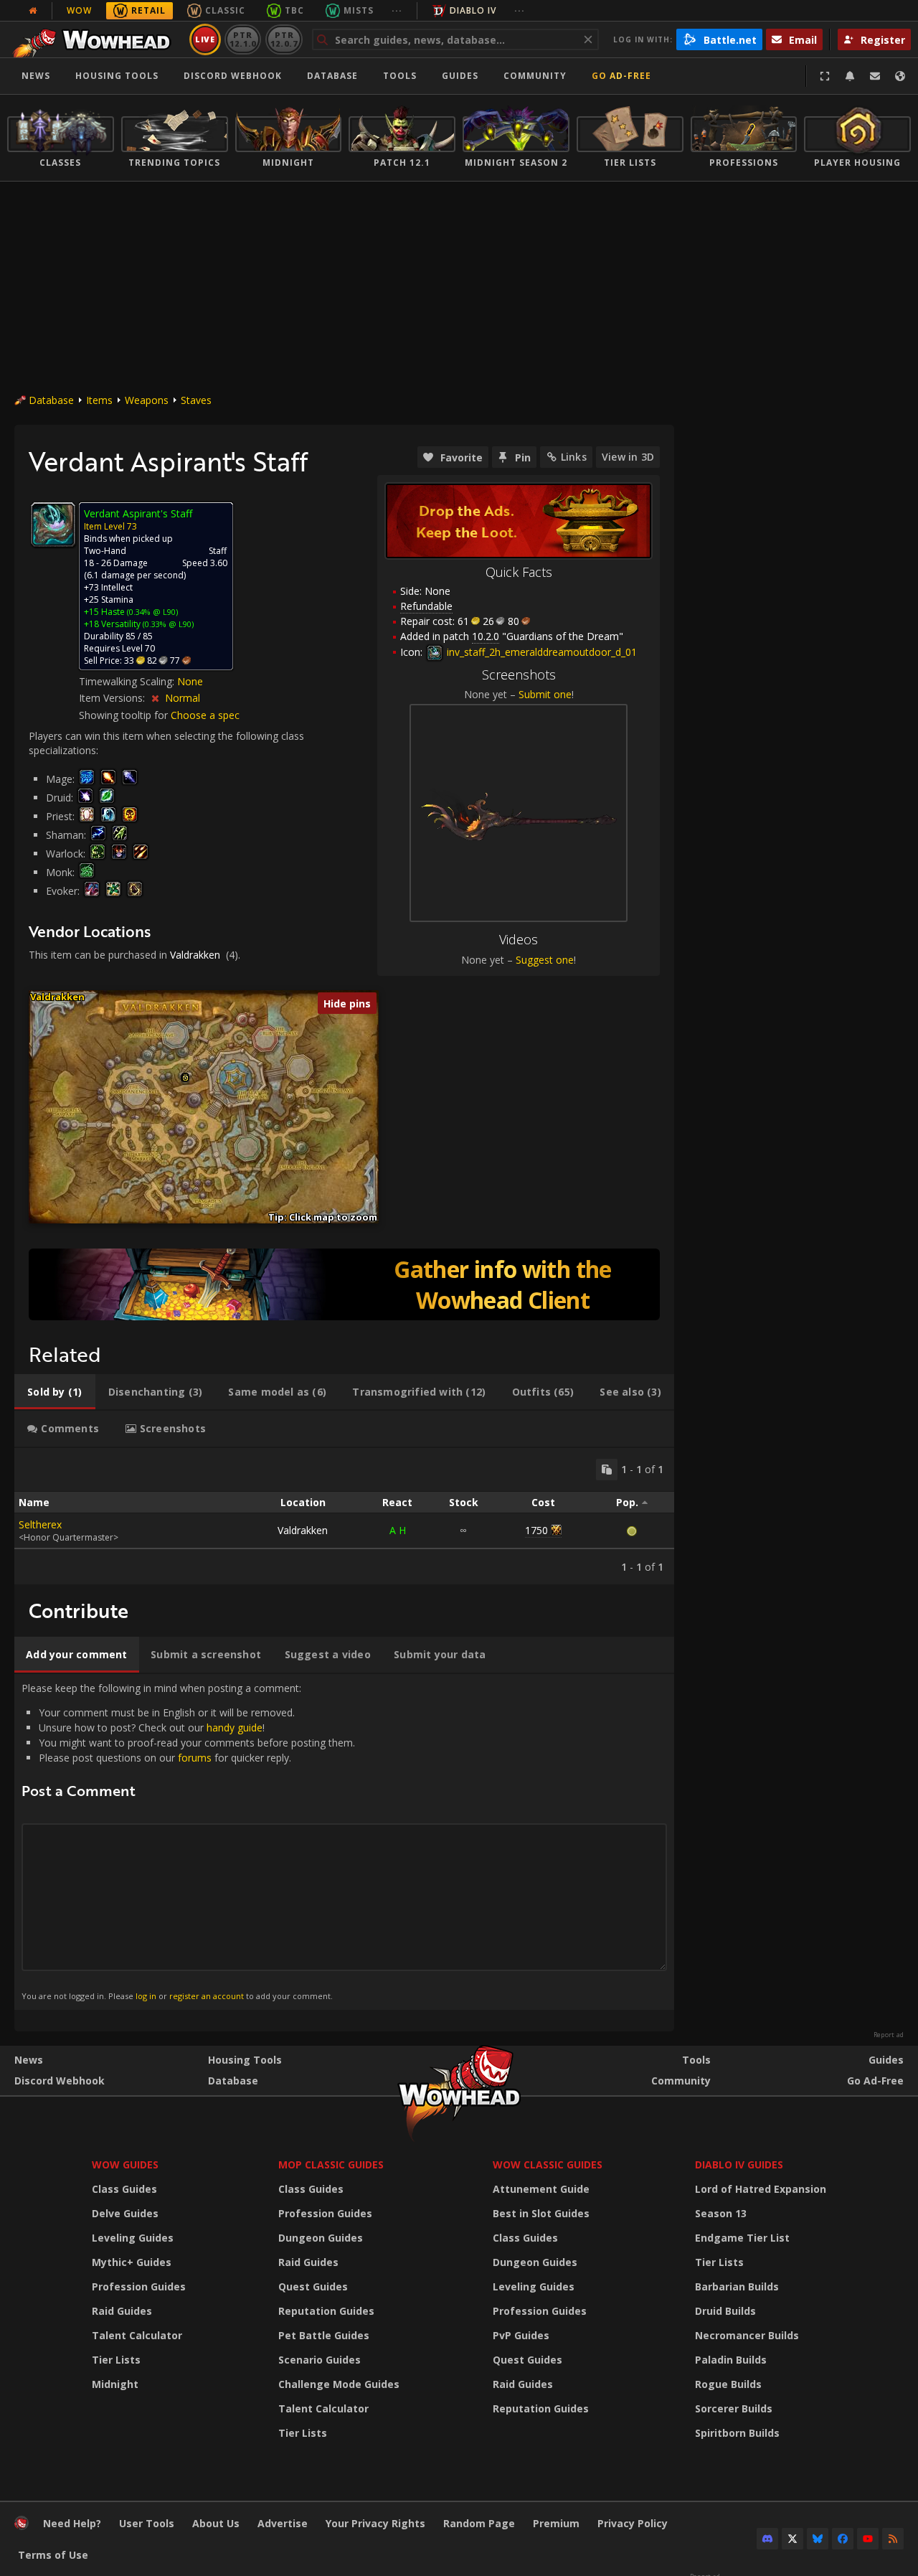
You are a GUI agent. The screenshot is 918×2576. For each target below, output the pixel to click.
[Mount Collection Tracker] (344, 1284)
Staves (196, 400)
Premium (556, 2523)
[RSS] (893, 2539)
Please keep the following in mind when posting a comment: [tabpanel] (188, 1841)
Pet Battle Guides (324, 2335)
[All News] (33, 11)
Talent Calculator (137, 2335)
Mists (359, 10)
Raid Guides (122, 2311)
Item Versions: (113, 698)
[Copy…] (607, 1470)
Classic (225, 10)
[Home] (96, 39)
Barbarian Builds (737, 2286)
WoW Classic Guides (548, 2164)
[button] (185, 1078)
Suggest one (545, 960)
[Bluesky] (818, 2539)
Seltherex (40, 1524)
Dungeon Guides (321, 2238)
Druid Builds (725, 2311)
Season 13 (721, 2213)
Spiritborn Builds (737, 2433)
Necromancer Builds (747, 2335)
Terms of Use (53, 2555)
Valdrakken (195, 955)
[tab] (55, 1392)
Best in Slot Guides (541, 2213)
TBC (294, 10)
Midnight (115, 2384)
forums (195, 1758)
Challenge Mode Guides (339, 2384)
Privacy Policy (633, 2523)
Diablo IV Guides (739, 2164)
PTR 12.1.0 (243, 39)
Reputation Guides (326, 2311)
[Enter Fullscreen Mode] (825, 76)
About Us (216, 2523)
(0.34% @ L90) (151, 612)
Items (99, 400)
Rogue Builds (728, 2384)
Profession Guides (139, 2286)
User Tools (147, 2523)
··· (397, 10)
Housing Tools (245, 2060)
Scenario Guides (320, 2360)
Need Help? (72, 2523)
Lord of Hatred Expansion (761, 2189)
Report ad (889, 2035)
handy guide (235, 1727)
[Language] (900, 76)
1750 (536, 1530)
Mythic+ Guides (132, 2262)
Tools (696, 2060)
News (36, 76)
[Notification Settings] (850, 76)
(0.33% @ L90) (167, 624)
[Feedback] (875, 76)
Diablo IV (473, 10)
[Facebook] (843, 2539)
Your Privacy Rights (375, 2523)
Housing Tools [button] (117, 76)
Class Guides (124, 2189)
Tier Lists (116, 2360)
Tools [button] (400, 76)
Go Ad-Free (621, 76)
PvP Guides (521, 2335)
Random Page (479, 2523)
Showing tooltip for (125, 715)
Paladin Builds (731, 2360)
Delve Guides (125, 2213)
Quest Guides (313, 2286)
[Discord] (767, 2539)
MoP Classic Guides (331, 2164)
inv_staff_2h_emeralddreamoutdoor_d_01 (540, 652)
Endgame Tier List (742, 2238)
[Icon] (53, 525)
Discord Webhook (233, 76)
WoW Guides (125, 2164)
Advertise (283, 2523)
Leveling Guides (133, 2238)
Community (535, 76)
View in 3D (628, 457)
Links (574, 457)
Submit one (545, 694)
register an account (207, 1996)
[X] (792, 2539)
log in (146, 1996)
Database (332, 76)
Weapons (147, 400)
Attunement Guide (541, 2189)
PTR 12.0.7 (284, 39)
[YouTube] (868, 2539)
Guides (460, 76)
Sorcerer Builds (734, 2408)
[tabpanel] (344, 1516)
